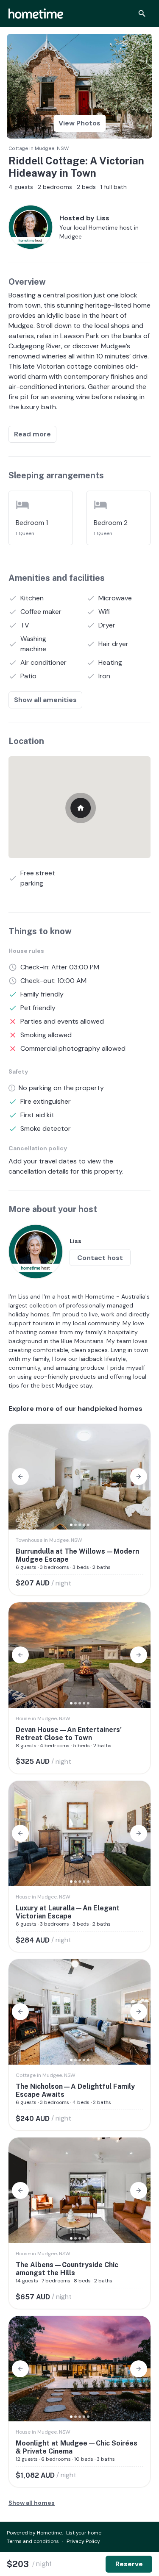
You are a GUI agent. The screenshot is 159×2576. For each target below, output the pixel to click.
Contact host (100, 1258)
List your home (84, 2533)
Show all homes (32, 2503)
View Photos (79, 123)
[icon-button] (142, 14)
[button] (20, 1477)
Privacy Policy (83, 2541)
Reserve (129, 2564)
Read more (32, 434)
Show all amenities (45, 700)
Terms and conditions (33, 2541)
